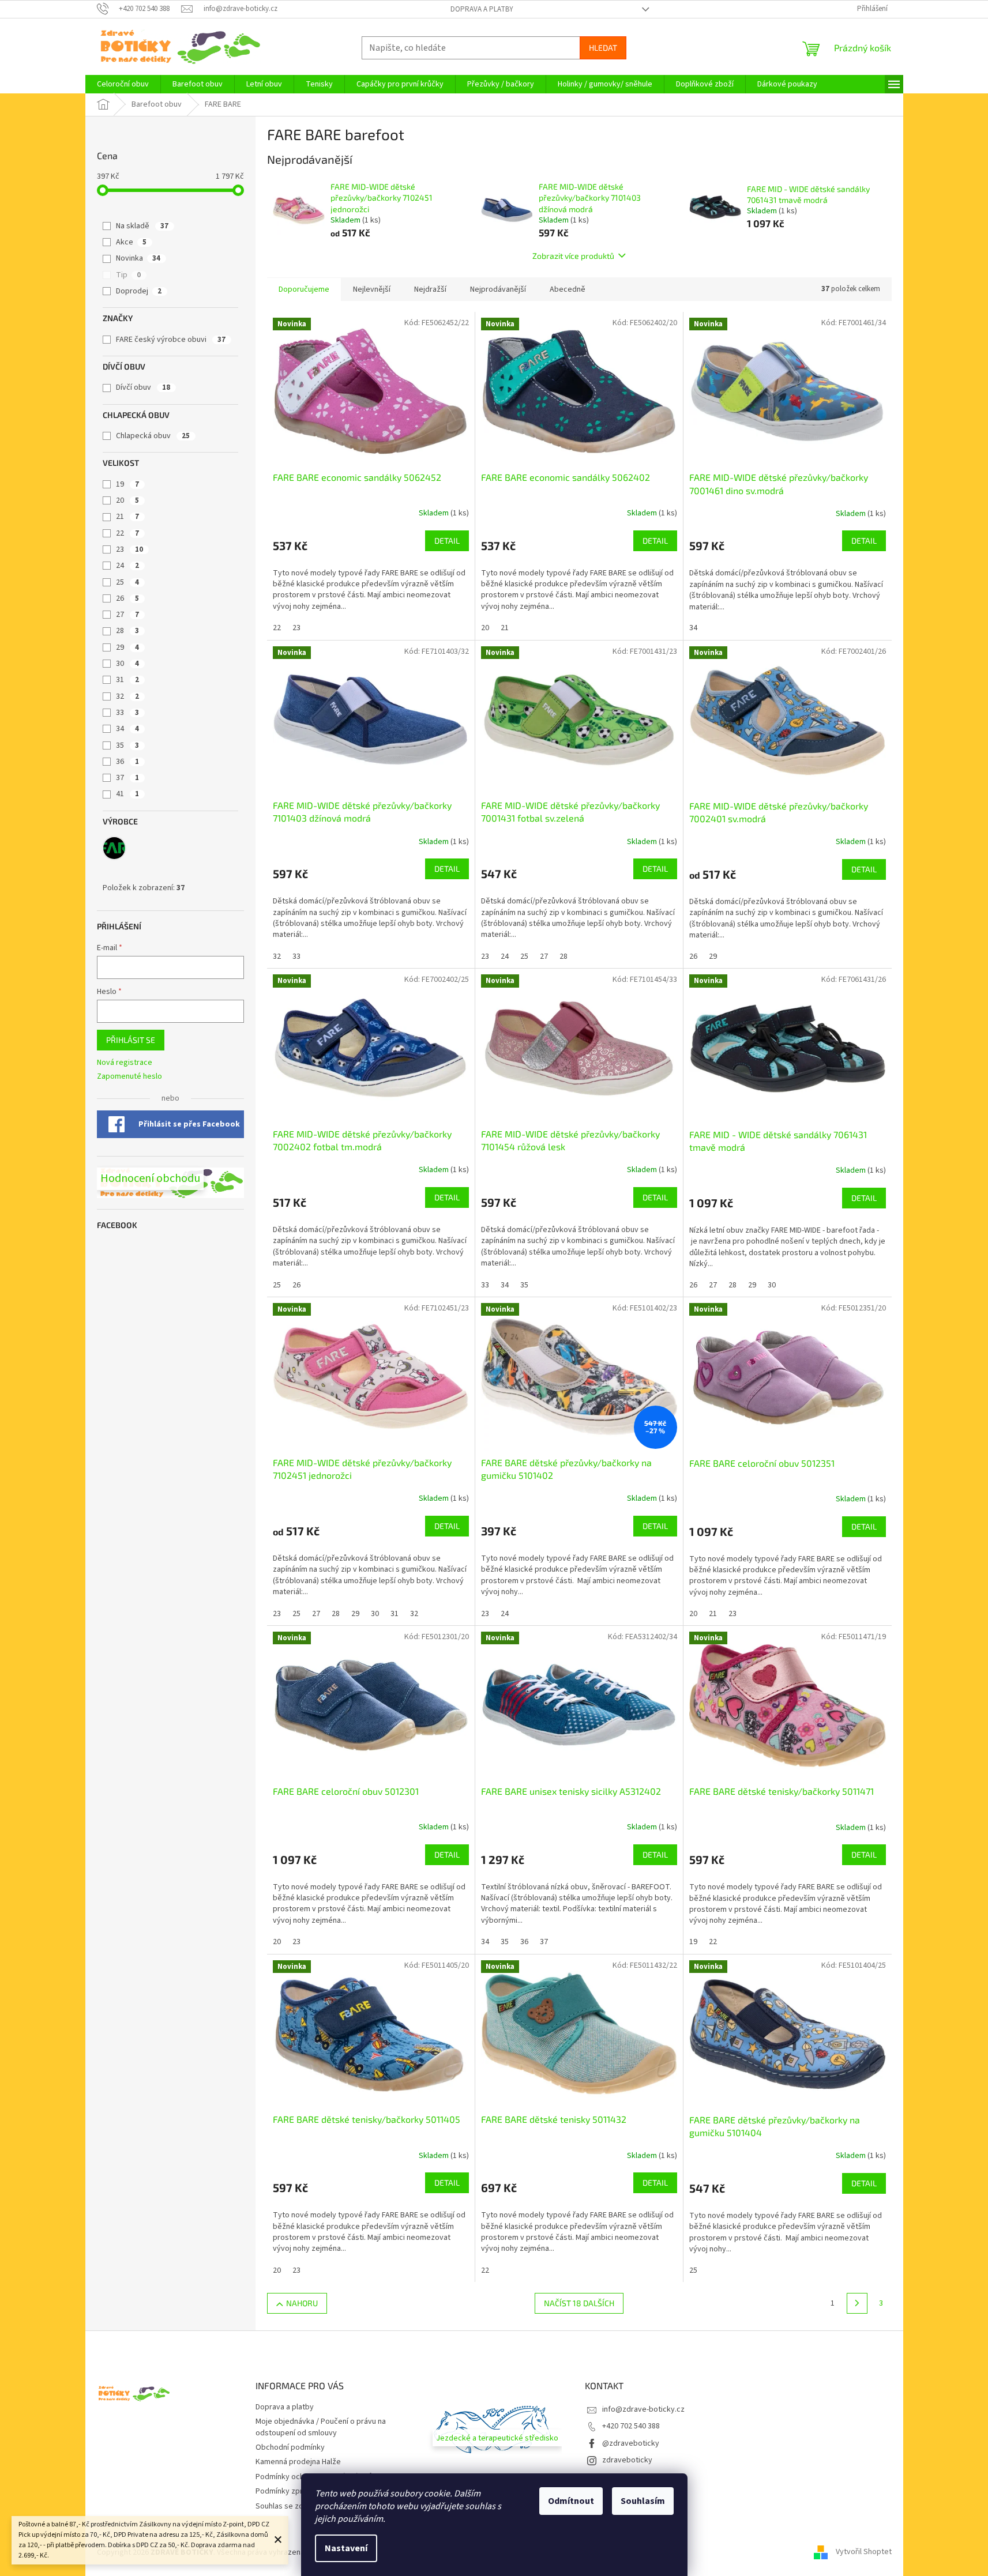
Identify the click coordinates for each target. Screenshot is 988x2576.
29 (127, 647)
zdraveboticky (627, 2460)
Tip (128, 275)
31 (127, 680)
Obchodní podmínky (290, 2447)
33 (127, 713)
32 (127, 696)
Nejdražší (430, 289)
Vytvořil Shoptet (864, 2552)
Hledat (603, 48)
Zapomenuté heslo (129, 1077)
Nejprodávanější (498, 289)
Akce (131, 242)
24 (127, 566)
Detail (447, 541)
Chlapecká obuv (153, 436)
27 (127, 615)
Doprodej (139, 291)
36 (127, 762)
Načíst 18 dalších (579, 2303)
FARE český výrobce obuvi (171, 340)
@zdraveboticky (631, 2443)
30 (127, 664)
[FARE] (114, 848)
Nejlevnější (372, 289)
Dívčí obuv (143, 387)
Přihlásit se (131, 1040)
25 (127, 582)
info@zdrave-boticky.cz (643, 2409)
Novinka (138, 258)
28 (127, 631)
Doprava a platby (482, 9)
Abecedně (568, 289)
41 (127, 794)
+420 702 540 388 (631, 2426)
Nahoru (302, 2303)
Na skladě (142, 226)
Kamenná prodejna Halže (298, 2462)
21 (127, 517)
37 (127, 778)
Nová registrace (125, 1063)
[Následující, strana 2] (857, 2303)
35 (127, 745)
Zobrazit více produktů (573, 256)
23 (129, 549)
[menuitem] (123, 84)
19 (127, 484)
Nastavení (346, 2548)
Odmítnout (571, 2501)
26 (127, 598)
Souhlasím (643, 2501)
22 (127, 533)
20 (127, 500)
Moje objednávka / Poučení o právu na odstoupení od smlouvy (321, 2427)
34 (127, 729)
